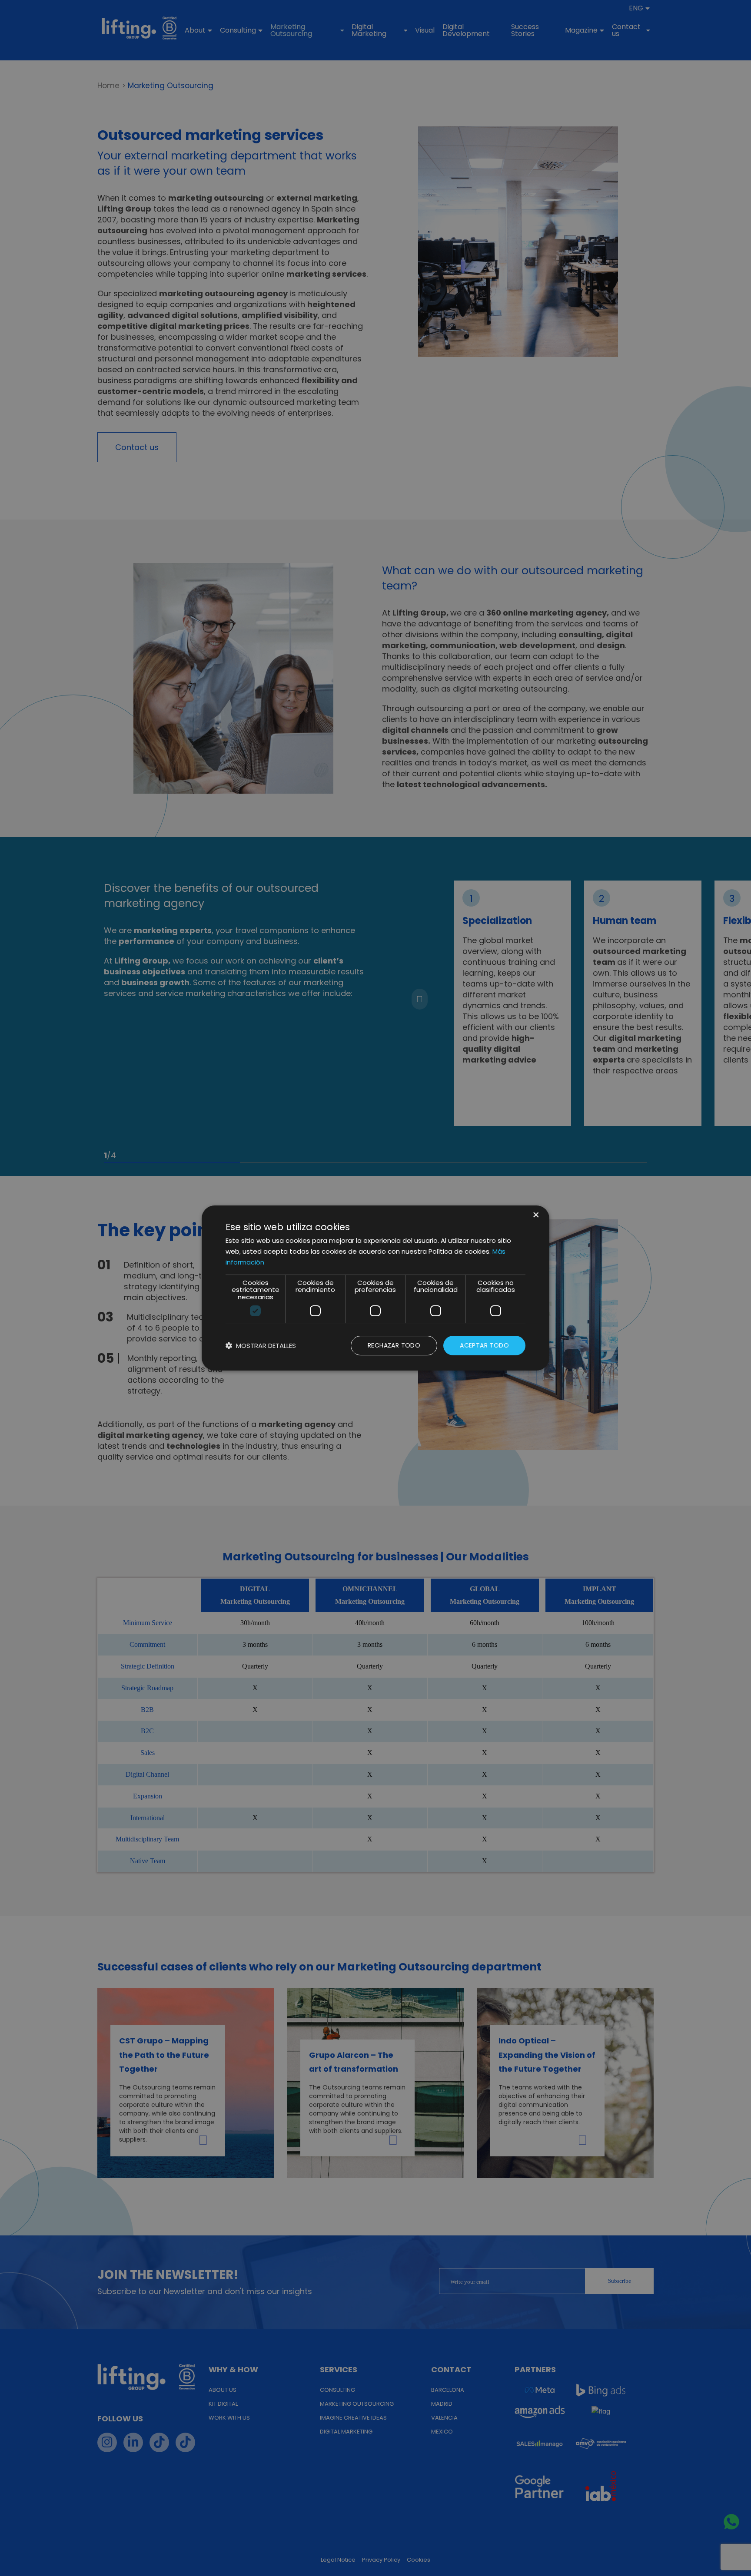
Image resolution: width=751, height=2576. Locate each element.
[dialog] (375, 1288)
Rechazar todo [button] (394, 1345)
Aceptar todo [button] (484, 1345)
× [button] (535, 1216)
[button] (261, 1346)
